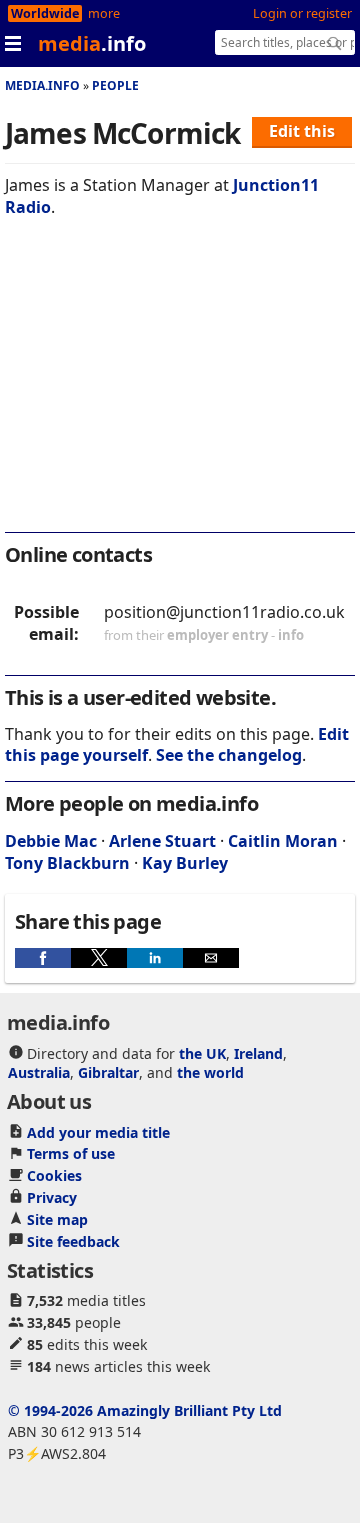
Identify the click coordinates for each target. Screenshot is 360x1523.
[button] (43, 958)
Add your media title (98, 1132)
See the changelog (229, 755)
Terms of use (71, 1153)
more (104, 13)
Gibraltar (108, 1072)
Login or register (302, 13)
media (92, 43)
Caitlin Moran (283, 841)
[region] (180, 388)
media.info (42, 85)
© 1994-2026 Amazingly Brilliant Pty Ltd (145, 1410)
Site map (57, 1219)
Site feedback (73, 1241)
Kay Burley (185, 863)
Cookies (54, 1175)
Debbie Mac (51, 841)
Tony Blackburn (67, 863)
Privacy (52, 1197)
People (115, 85)
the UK (202, 1053)
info (291, 635)
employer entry (217, 635)
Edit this (302, 131)
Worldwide (45, 13)
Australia (39, 1072)
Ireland (258, 1053)
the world (210, 1072)
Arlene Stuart (162, 841)
